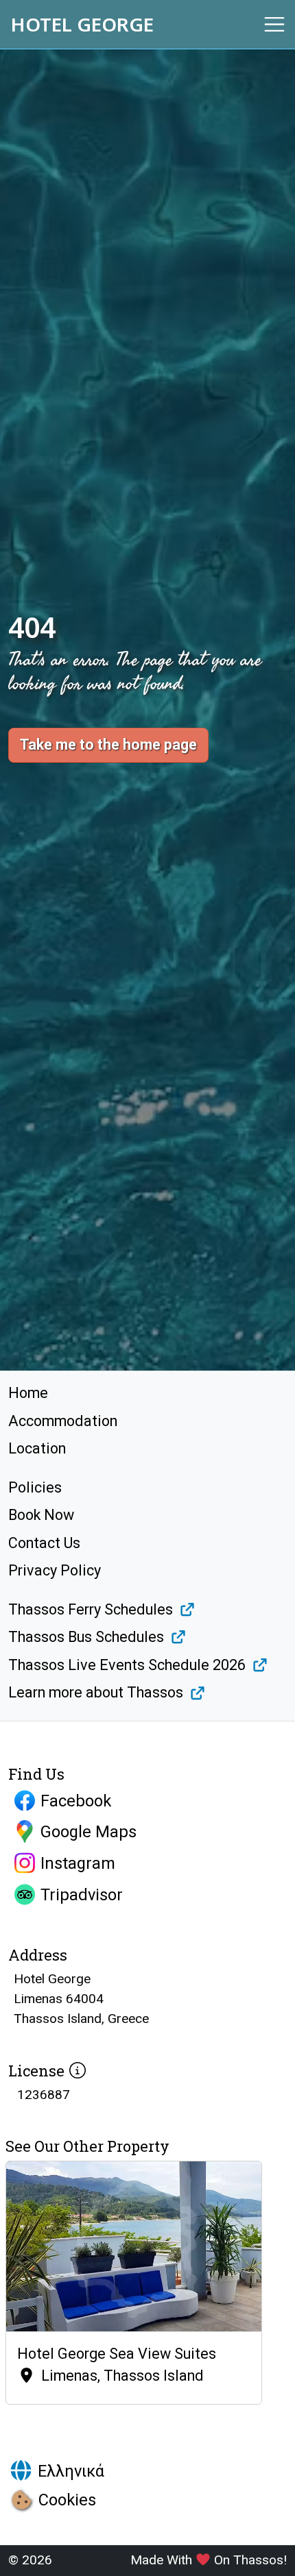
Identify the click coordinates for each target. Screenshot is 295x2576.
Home (28, 1393)
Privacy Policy (55, 1570)
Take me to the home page (108, 745)
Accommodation (63, 1421)
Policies (35, 1487)
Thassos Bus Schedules (86, 1637)
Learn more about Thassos (96, 1692)
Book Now (41, 1515)
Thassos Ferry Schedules (91, 1609)
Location (37, 1448)
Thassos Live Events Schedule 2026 (127, 1665)
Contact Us (44, 1543)
